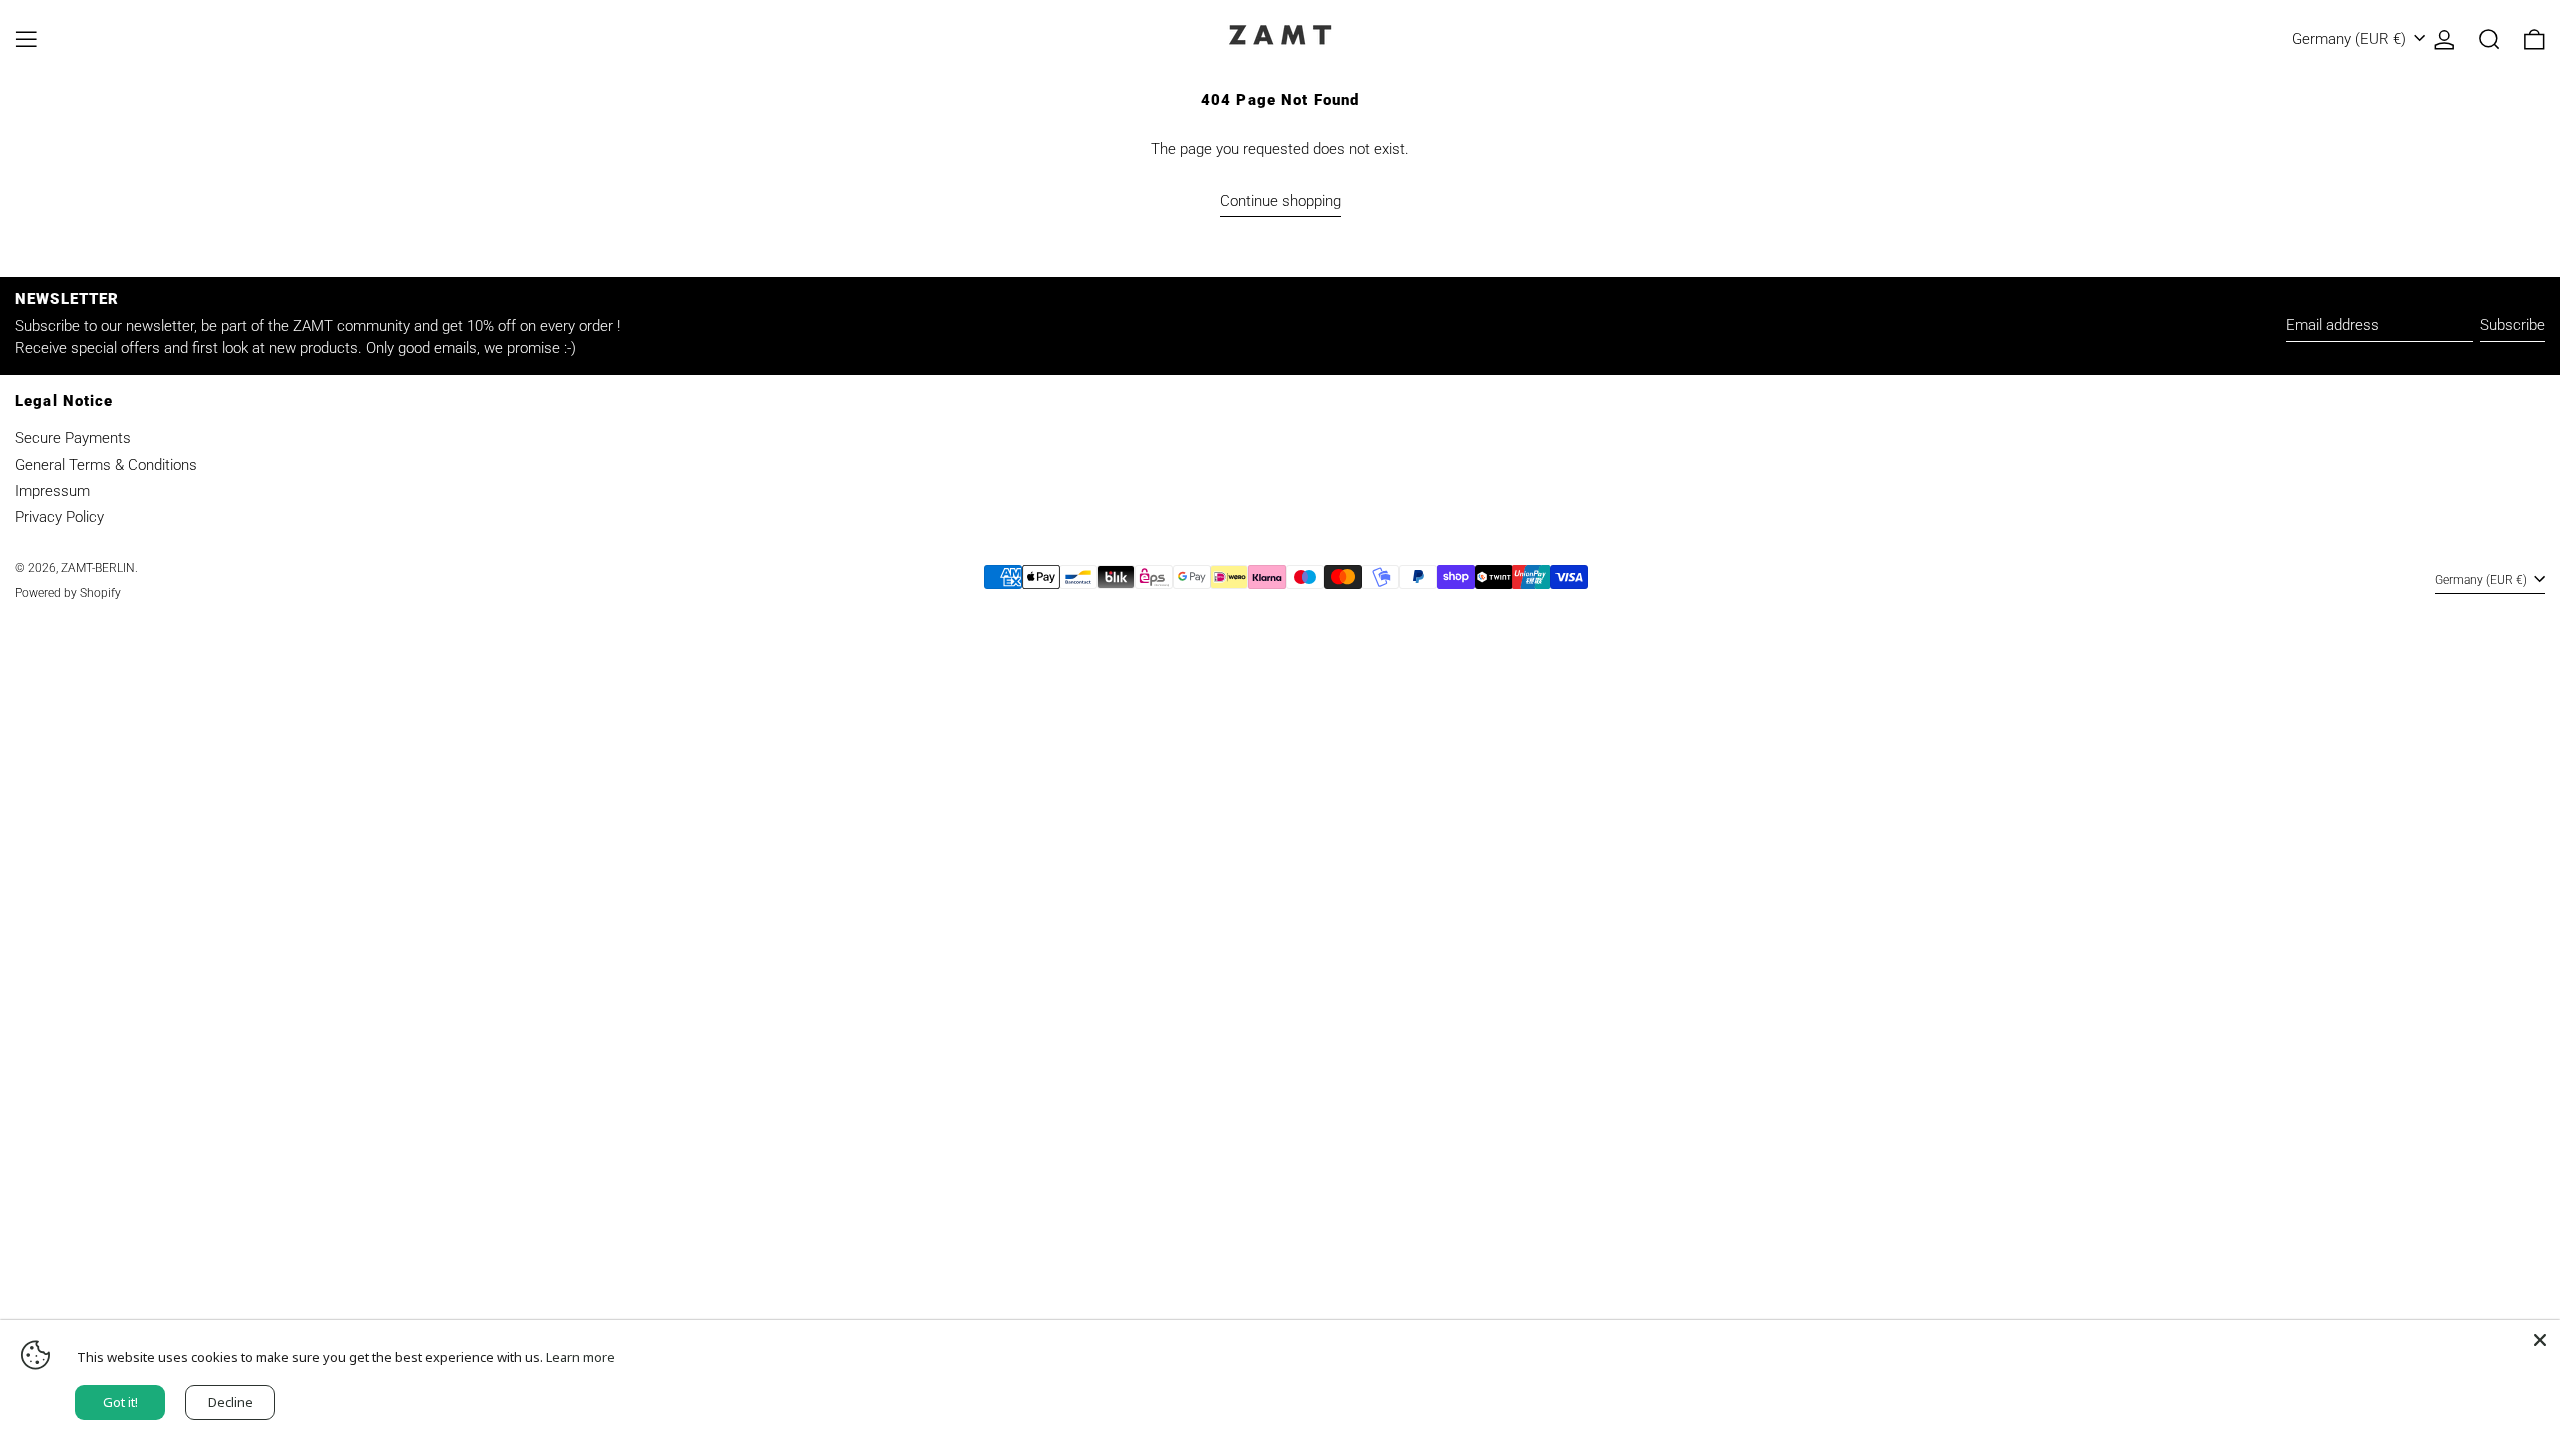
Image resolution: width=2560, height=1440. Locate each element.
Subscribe (2512, 325)
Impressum (52, 491)
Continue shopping (1280, 201)
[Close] (2540, 1340)
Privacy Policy (59, 517)
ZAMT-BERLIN (98, 568)
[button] (2489, 39)
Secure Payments (73, 438)
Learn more (580, 1357)
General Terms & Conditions (106, 465)
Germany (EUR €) (2351, 39)
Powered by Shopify (68, 593)
